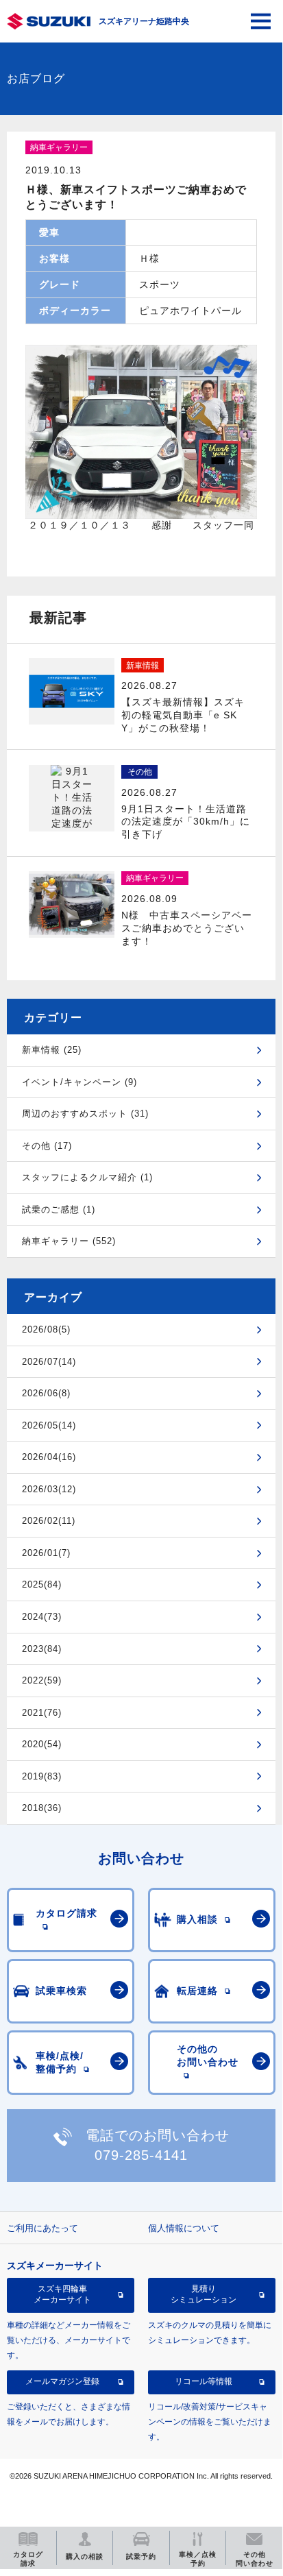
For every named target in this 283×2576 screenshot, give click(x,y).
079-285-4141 (141, 2155)
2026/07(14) (49, 1362)
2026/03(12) (49, 1489)
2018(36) (42, 1808)
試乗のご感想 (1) (59, 1210)
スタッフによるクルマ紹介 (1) (87, 1177)
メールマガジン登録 (62, 2381)
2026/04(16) (49, 1457)
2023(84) (42, 1649)
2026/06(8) (46, 1393)
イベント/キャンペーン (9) (79, 1082)
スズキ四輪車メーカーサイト (62, 2294)
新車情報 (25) (52, 1050)
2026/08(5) (46, 1329)
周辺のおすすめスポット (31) (85, 1114)
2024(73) (42, 1617)
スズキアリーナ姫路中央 (144, 21)
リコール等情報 (204, 2381)
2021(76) (42, 1713)
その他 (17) (47, 1146)
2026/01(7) (46, 1553)
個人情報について (184, 2228)
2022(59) (42, 1680)
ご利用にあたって (42, 2228)
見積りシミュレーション (204, 2294)
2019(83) (42, 1776)
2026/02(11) (49, 1521)
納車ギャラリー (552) (69, 1241)
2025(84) (42, 1584)
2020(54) (42, 1744)
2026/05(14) (49, 1425)
